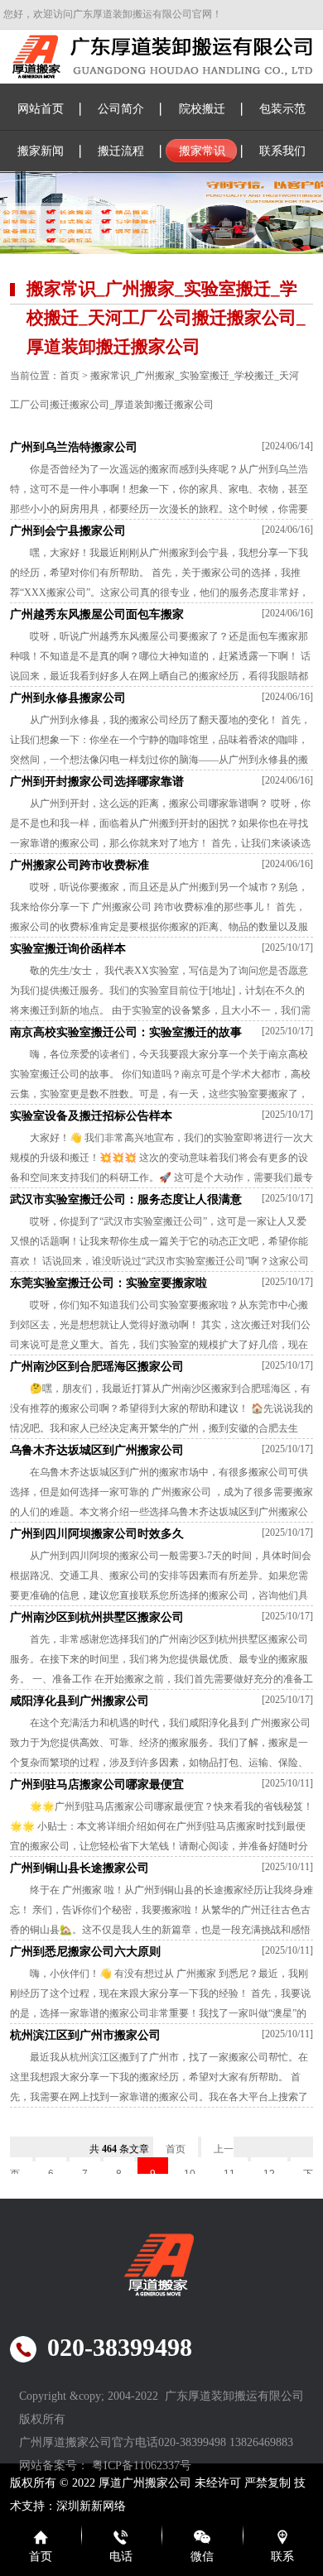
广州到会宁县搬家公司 (68, 531)
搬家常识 (202, 151)
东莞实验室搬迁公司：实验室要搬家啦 (108, 1283)
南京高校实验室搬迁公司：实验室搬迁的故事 (126, 1032)
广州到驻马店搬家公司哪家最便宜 (97, 1784)
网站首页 (41, 109)
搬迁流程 (121, 151)
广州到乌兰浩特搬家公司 (74, 447)
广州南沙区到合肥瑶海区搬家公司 (97, 1367)
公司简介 (121, 109)
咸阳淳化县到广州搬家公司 (80, 1701)
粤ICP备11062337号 (142, 2466)
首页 (70, 376)
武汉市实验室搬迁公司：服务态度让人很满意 (126, 1199)
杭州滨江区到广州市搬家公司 (85, 2035)
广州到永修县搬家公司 (68, 698)
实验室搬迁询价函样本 (68, 949)
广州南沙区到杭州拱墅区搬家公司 (97, 1617)
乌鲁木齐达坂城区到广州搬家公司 (97, 1450)
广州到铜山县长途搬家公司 (80, 1868)
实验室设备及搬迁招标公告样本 (91, 1116)
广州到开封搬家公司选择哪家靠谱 (97, 782)
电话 (121, 2557)
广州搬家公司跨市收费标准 (80, 865)
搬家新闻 (41, 151)
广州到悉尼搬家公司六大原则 (85, 1952)
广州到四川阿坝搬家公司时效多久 (97, 1534)
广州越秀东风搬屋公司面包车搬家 (97, 614)
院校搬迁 (202, 109)
